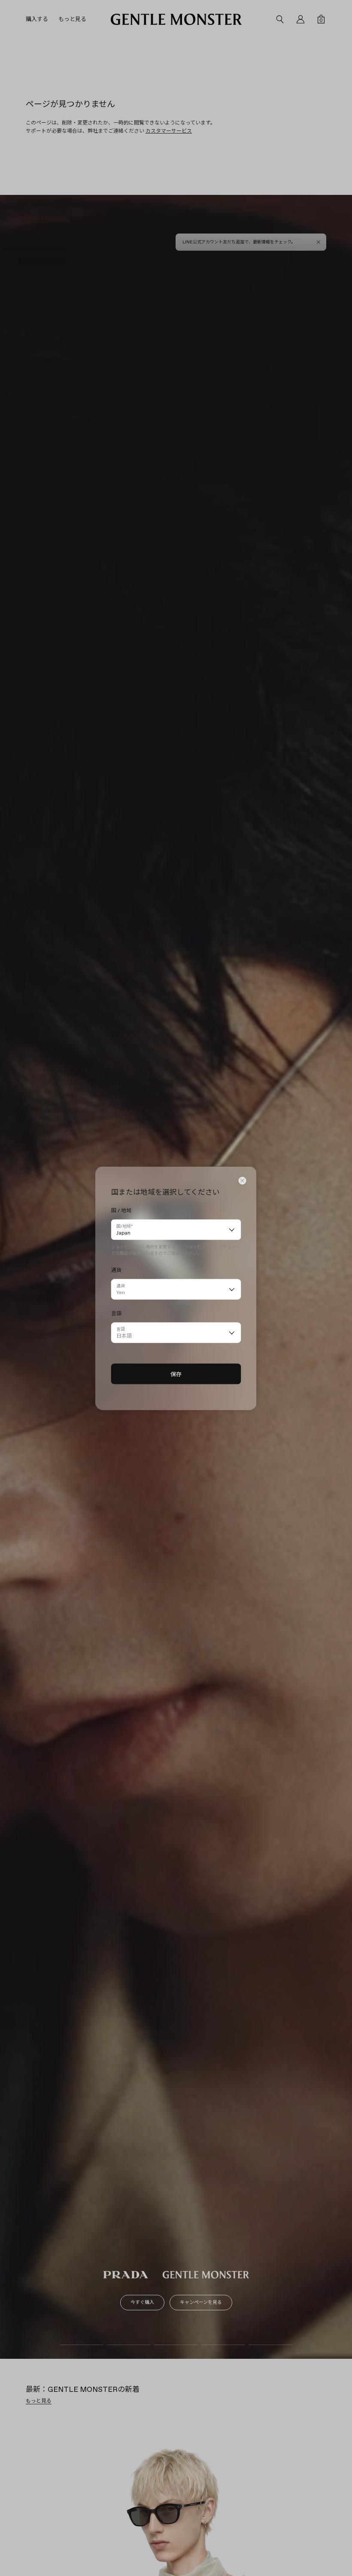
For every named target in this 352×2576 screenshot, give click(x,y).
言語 (121, 1329)
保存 (176, 1374)
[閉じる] (243, 1180)
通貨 (121, 1285)
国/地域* (124, 1226)
